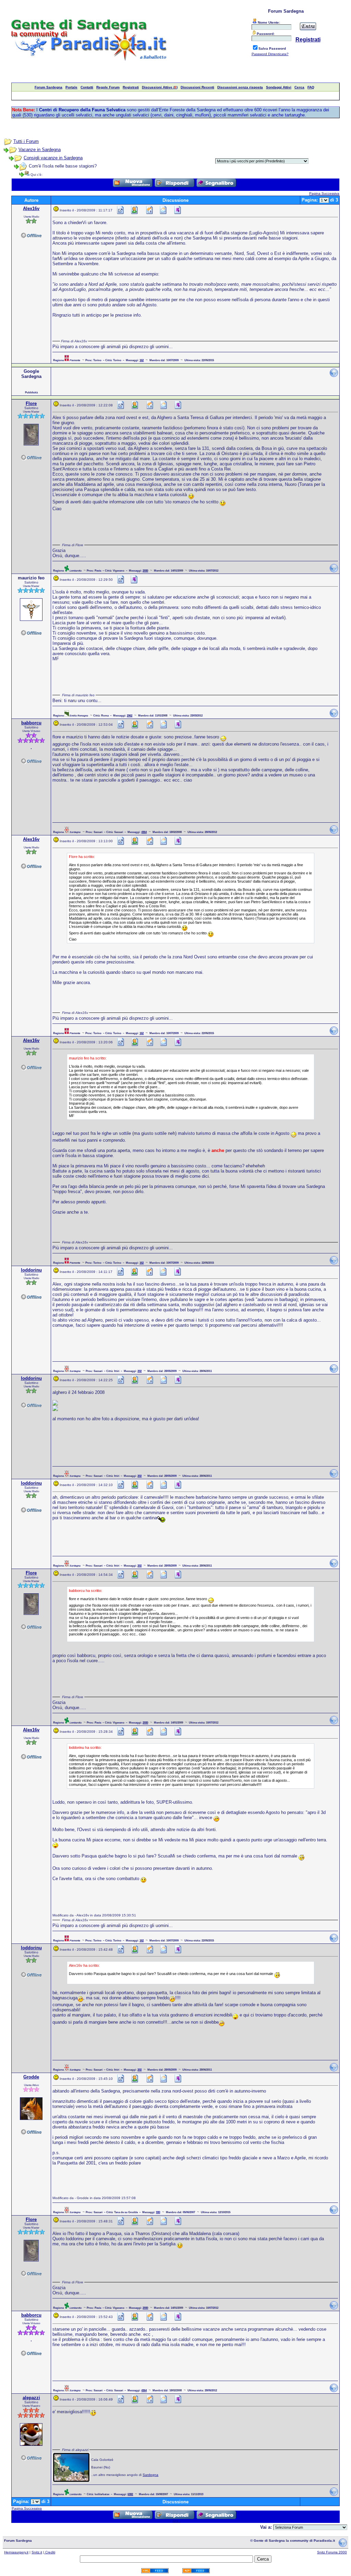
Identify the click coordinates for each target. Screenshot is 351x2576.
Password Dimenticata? (270, 54)
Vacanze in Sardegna (40, 150)
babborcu (31, 723)
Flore (31, 403)
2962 (130, 715)
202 (140, 1371)
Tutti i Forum (26, 141)
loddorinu (31, 1270)
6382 (130, 2494)
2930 (145, 571)
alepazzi (31, 2398)
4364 (144, 832)
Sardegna (150, 2475)
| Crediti (49, 2552)
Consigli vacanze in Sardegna (53, 158)
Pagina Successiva (324, 193)
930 (158, 2212)
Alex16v (31, 208)
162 (142, 360)
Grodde (31, 2077)
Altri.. (176, 189)
